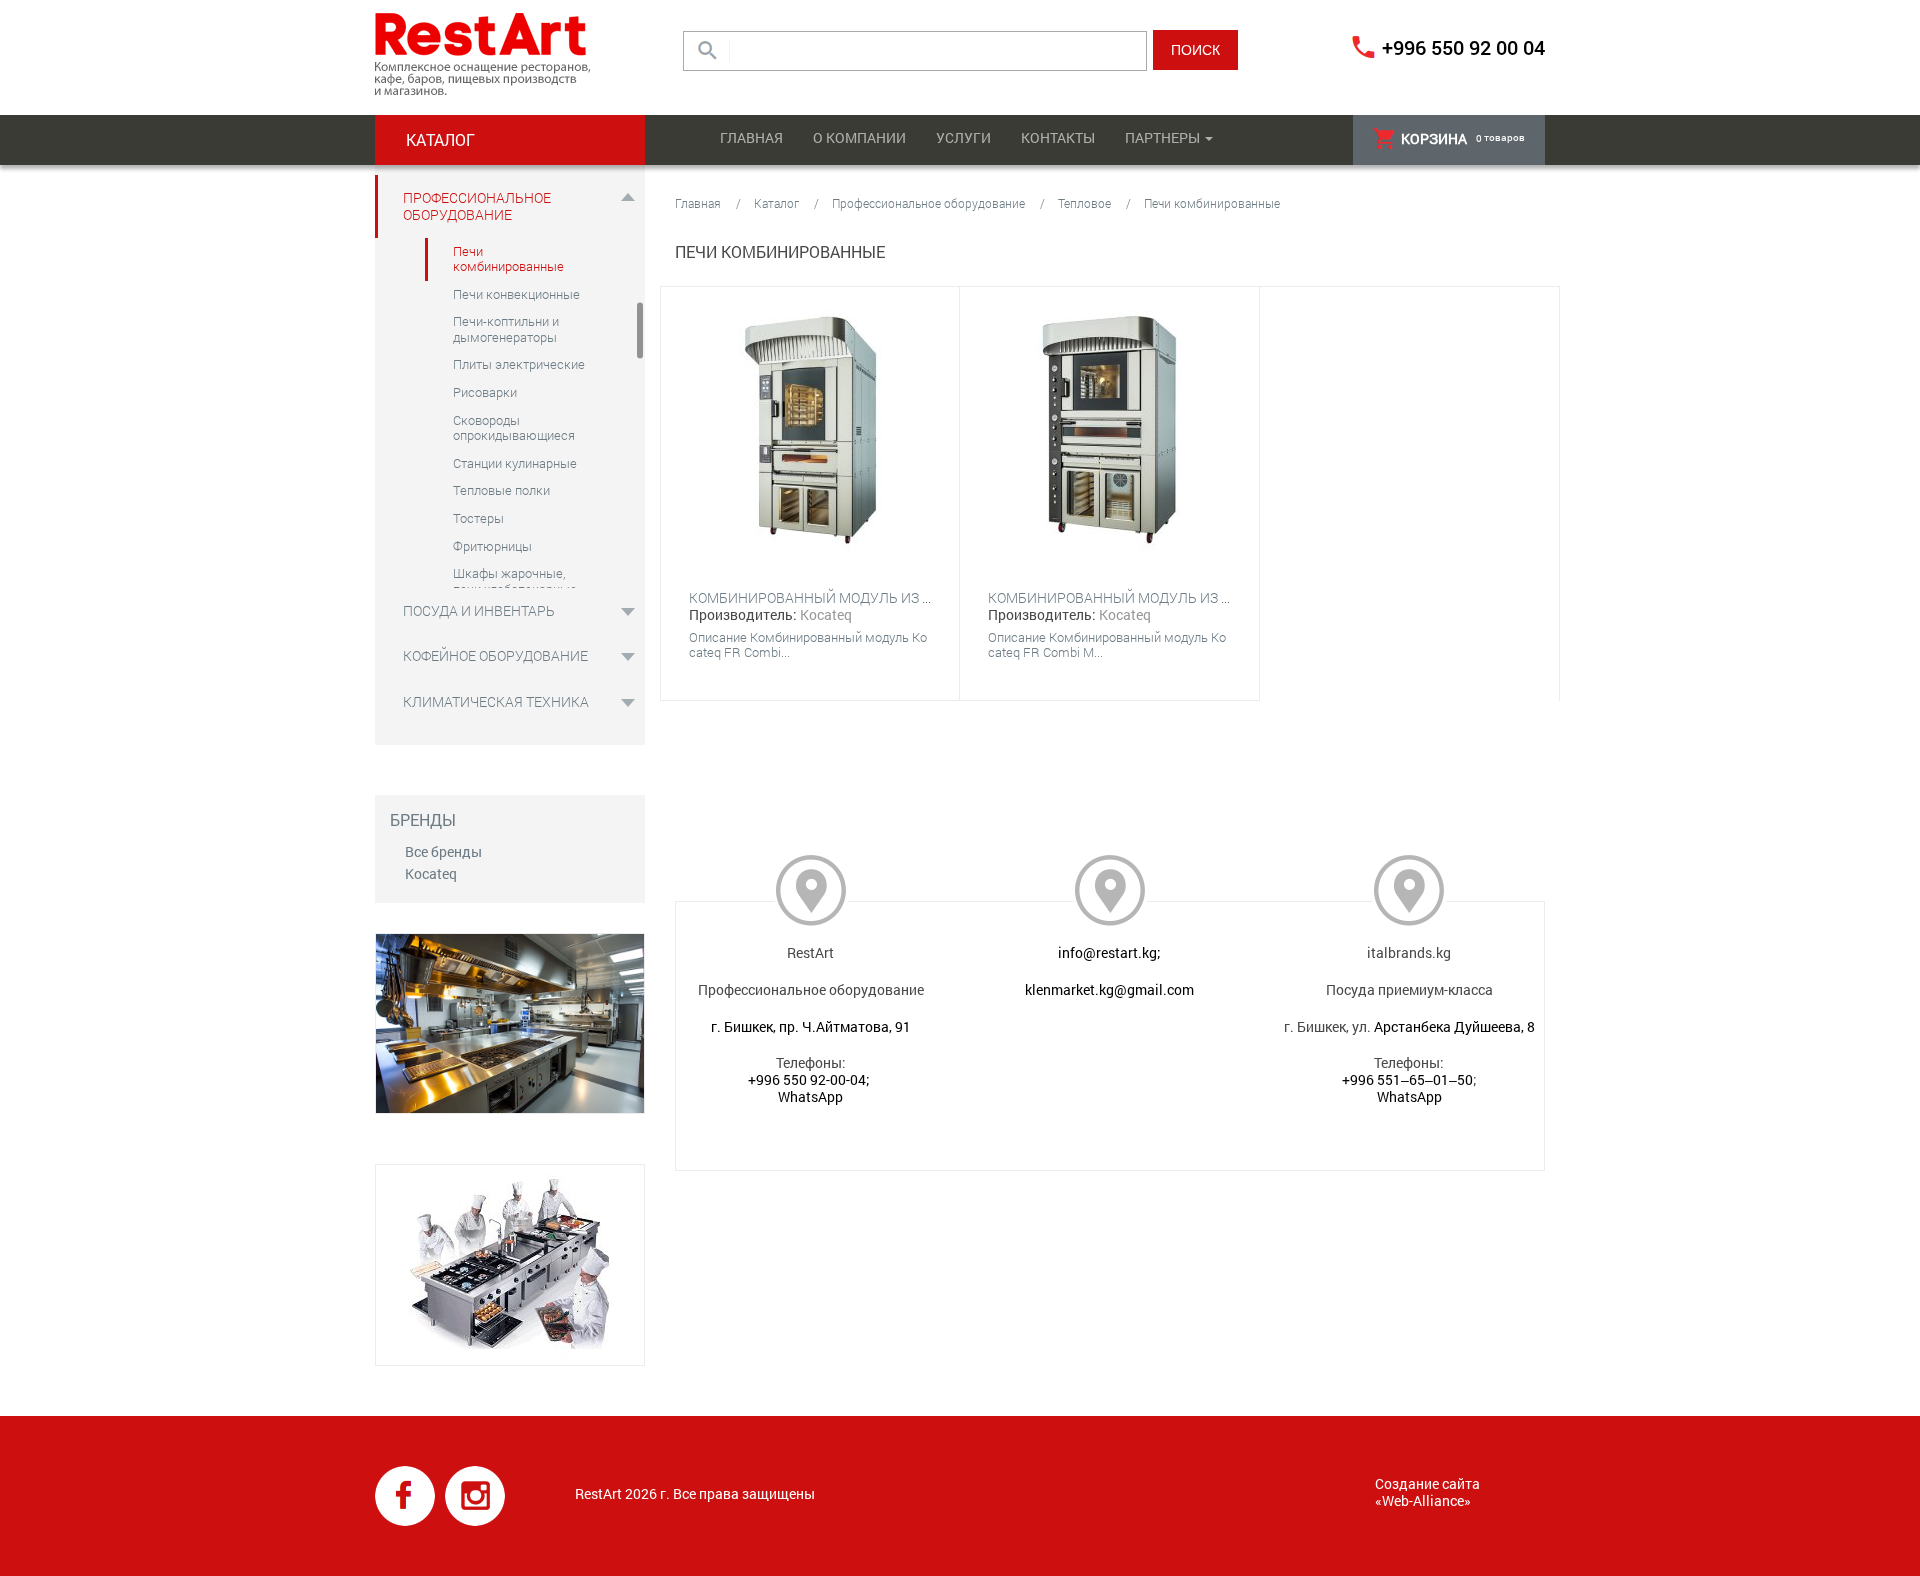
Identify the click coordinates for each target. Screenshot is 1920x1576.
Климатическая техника (496, 701)
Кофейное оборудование (495, 655)
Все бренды (443, 851)
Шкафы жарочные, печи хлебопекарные (515, 581)
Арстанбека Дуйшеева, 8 (1454, 1026)
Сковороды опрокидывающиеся (514, 428)
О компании (859, 137)
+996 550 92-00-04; (809, 1079)
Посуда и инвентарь (479, 610)
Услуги (963, 137)
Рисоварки (485, 392)
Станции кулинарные (515, 463)
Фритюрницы (492, 546)
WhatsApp (810, 1096)
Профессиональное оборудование (477, 206)
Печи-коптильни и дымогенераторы (506, 329)
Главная (751, 137)
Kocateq (431, 873)
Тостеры (478, 518)
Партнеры (1162, 137)
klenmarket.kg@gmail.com (1109, 989)
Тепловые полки (501, 490)
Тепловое (1084, 203)
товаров (1463, 138)
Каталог (776, 203)
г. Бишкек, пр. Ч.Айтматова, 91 (811, 1026)
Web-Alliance (1423, 1500)
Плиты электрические (519, 364)
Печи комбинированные (508, 259)
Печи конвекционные (516, 294)
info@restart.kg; (1109, 952)
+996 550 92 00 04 (1463, 47)
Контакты (1058, 137)
